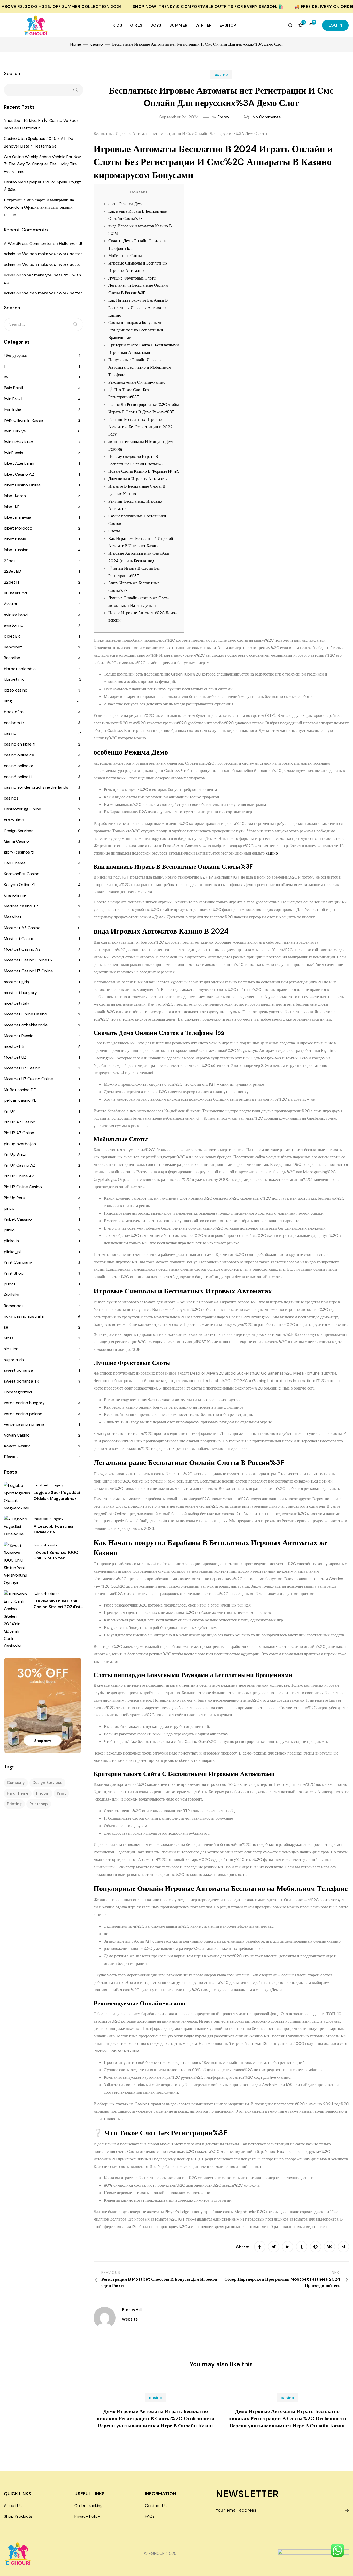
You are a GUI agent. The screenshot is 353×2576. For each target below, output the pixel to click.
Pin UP (10, 1111)
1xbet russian (16, 550)
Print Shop (14, 1273)
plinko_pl (12, 1252)
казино (272, 853)
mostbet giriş (16, 982)
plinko (9, 1230)
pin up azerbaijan (20, 1144)
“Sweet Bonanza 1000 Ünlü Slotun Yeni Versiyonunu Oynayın (56, 1558)
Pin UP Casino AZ (20, 1165)
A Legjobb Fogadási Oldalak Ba (53, 1529)
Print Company (18, 1262)
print (61, 1793)
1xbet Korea (15, 496)
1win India (13, 409)
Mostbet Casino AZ (22, 949)
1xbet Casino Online (22, 485)
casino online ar (19, 766)
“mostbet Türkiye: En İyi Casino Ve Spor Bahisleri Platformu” (41, 124)
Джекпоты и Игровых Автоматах (138, 479)
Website (130, 2319)
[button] (335, 25)
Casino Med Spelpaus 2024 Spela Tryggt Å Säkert (42, 186)
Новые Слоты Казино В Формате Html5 (144, 471)
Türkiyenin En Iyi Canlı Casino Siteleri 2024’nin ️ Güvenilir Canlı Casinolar (58, 1610)
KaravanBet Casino (22, 874)
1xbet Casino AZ (19, 474)
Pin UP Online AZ (19, 1176)
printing (14, 1804)
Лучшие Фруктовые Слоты (132, 278)
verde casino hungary (24, 1403)
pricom (43, 1793)
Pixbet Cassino (18, 1219)
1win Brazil (13, 399)
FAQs (150, 2516)
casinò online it (18, 777)
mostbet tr (14, 1046)
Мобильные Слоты (125, 256)
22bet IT (12, 582)
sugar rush (14, 1360)
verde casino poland (23, 1414)
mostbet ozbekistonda (26, 1025)
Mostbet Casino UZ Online (28, 971)
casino (221, 75)
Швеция (11, 1457)
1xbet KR (12, 507)
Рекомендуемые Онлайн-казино (137, 382)
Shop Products (18, 2516)
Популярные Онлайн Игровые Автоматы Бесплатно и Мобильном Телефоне (140, 367)
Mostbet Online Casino (25, 1014)
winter (204, 25)
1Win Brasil (13, 388)
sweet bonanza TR (21, 1381)
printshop (39, 1804)
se (6, 1327)
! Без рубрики (16, 355)
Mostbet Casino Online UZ (28, 960)
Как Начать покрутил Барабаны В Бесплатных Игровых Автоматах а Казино (139, 308)
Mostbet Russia (19, 1036)
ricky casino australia (24, 1316)
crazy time (14, 820)
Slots (9, 1338)
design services (47, 1783)
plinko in (11, 1241)
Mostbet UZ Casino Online (28, 1079)
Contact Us (156, 2506)
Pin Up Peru (14, 1198)
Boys (156, 25)
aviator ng (13, 625)
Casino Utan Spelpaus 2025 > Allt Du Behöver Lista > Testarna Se (39, 142)
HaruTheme (15, 863)
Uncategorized (18, 1392)
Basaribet (13, 658)
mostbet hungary (20, 993)
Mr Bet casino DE (20, 1090)
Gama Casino (16, 841)
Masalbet (13, 917)
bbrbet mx (14, 679)
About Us (13, 2506)
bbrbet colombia (20, 669)
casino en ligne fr (20, 744)
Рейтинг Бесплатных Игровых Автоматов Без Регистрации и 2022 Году (140, 427)
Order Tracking (89, 2506)
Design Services (19, 831)
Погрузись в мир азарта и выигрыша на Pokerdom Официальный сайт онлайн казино (39, 208)
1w (6, 377)
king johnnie (15, 895)
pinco (9, 1208)
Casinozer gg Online (22, 809)
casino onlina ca (19, 755)
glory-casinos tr (19, 852)
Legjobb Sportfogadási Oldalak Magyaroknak (57, 1495)
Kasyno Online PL (20, 885)
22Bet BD (13, 571)
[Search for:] (44, 324)
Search (12, 73)
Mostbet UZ (15, 1057)
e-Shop (228, 25)
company (16, 1783)
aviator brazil (16, 615)
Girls (136, 25)
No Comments (267, 117)
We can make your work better (52, 254)
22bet (10, 561)
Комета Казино (17, 1446)
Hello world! (70, 243)
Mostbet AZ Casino (22, 928)
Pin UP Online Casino (23, 1187)
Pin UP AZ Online (19, 1133)
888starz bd (15, 593)
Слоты (114, 531)
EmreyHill (226, 117)
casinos (11, 798)
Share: (243, 2247)
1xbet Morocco (18, 528)
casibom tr (14, 723)
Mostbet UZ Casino (22, 1068)
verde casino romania (24, 1424)
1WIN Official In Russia (24, 420)
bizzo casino (16, 690)
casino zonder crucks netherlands (36, 787)
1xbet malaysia (18, 517)
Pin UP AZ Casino (20, 1122)
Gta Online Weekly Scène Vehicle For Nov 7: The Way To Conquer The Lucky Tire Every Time (42, 164)
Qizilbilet (12, 1295)
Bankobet (13, 647)
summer (178, 25)
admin (10, 254)
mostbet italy (17, 1003)
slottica (11, 1349)
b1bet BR (12, 636)
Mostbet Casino (19, 939)
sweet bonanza (18, 1370)
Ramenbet (14, 1306)
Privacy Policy (87, 2516)
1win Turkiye (15, 431)
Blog (8, 701)
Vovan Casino (17, 1435)
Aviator (11, 604)
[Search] (75, 324)
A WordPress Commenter (28, 243)
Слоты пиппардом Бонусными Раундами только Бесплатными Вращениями (136, 330)
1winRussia (14, 453)
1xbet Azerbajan (19, 463)
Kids (117, 25)
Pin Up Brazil (15, 1154)
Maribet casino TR (21, 906)
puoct (10, 1284)
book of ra (14, 712)
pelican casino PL (20, 1100)
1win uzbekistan (18, 442)
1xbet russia (15, 539)
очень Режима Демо (126, 204)
